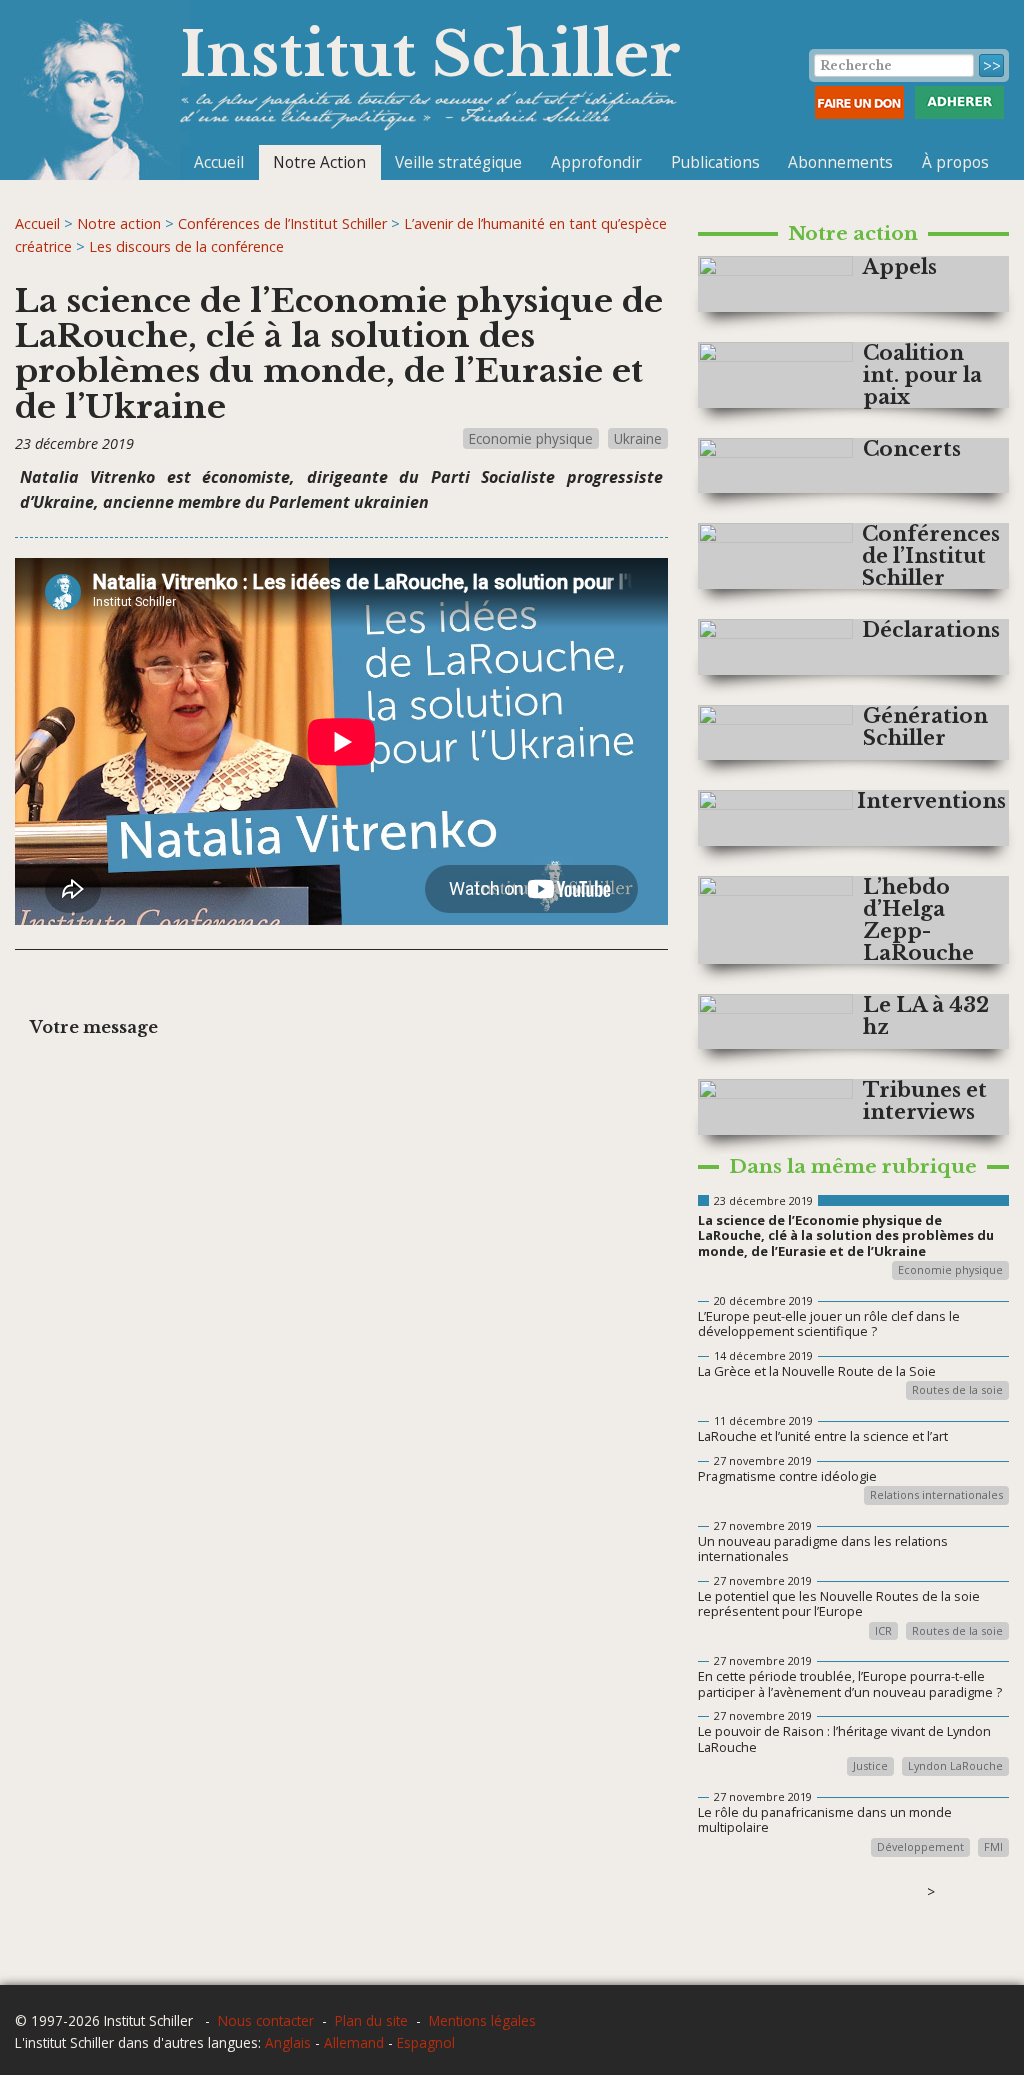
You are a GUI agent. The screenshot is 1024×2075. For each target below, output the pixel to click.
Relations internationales (936, 1495)
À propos (955, 162)
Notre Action (319, 162)
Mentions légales (482, 2020)
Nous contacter (266, 2020)
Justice (870, 1766)
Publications (715, 162)
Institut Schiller (430, 54)
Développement (920, 1847)
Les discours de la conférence (186, 246)
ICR (883, 1631)
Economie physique (531, 438)
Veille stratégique (458, 162)
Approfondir (596, 162)
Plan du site (371, 2020)
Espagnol (426, 2042)
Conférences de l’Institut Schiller (282, 223)
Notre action (119, 223)
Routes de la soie (957, 1390)
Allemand (354, 2042)
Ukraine (638, 438)
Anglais (288, 2042)
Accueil (219, 162)
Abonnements (840, 162)
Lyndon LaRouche (955, 1766)
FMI (993, 1847)
